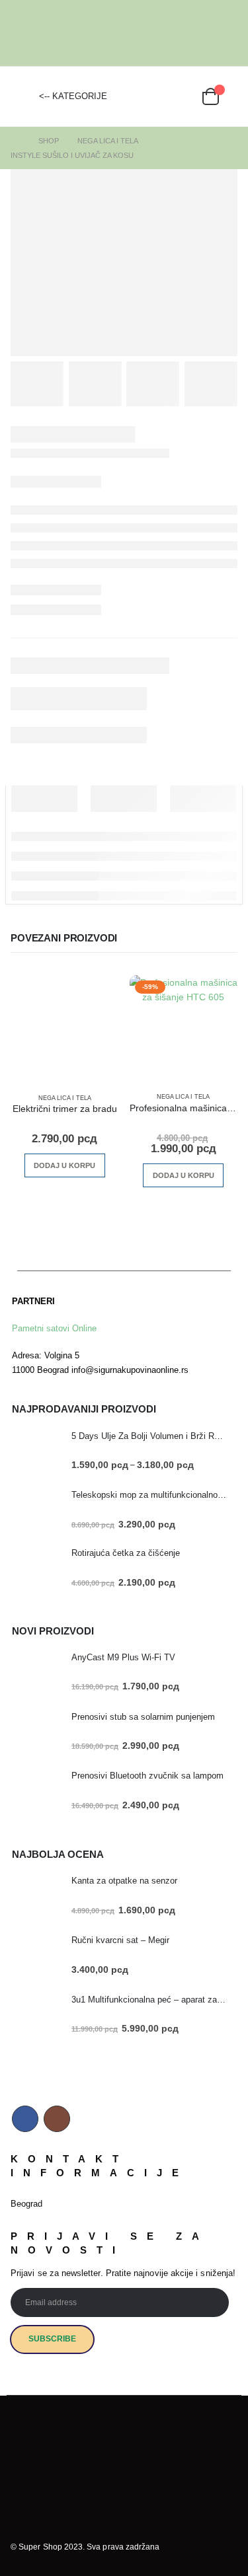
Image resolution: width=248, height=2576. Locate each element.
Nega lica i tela (65, 1098)
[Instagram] (228, 33)
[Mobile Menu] (21, 96)
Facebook (25, 2119)
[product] (65, 1029)
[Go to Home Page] (15, 141)
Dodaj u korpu (64, 1165)
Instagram (57, 2119)
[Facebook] (208, 33)
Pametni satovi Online (54, 1328)
